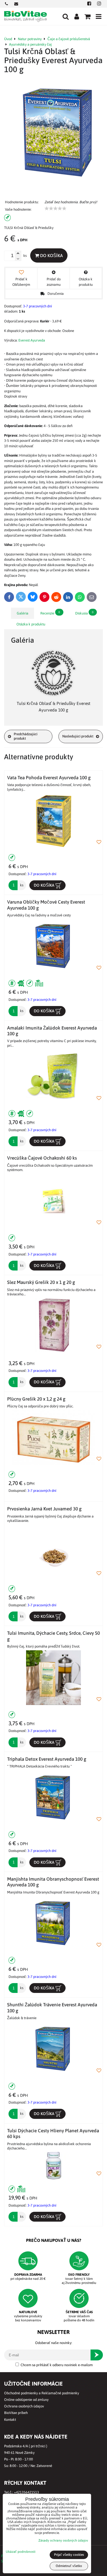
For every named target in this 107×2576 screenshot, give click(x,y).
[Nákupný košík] (88, 16)
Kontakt (10, 2420)
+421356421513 (26, 2492)
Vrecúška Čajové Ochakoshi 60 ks (42, 1158)
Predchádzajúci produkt (26, 736)
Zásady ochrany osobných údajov (63, 2540)
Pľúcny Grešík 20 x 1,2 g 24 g (36, 1399)
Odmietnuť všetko (69, 2566)
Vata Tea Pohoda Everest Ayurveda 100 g (49, 778)
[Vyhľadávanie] (66, 16)
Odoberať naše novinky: (54, 2343)
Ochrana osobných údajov (24, 2406)
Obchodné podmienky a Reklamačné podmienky (42, 2393)
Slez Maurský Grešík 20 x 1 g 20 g (41, 1282)
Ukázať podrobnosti (21, 2552)
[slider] (55, 208)
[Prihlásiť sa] (77, 16)
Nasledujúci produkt (78, 736)
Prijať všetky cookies (69, 2555)
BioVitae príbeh (16, 2413)
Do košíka (51, 255)
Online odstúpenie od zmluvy (26, 2400)
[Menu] (98, 16)
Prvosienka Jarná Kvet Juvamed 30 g (44, 1509)
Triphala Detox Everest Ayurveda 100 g (47, 1759)
